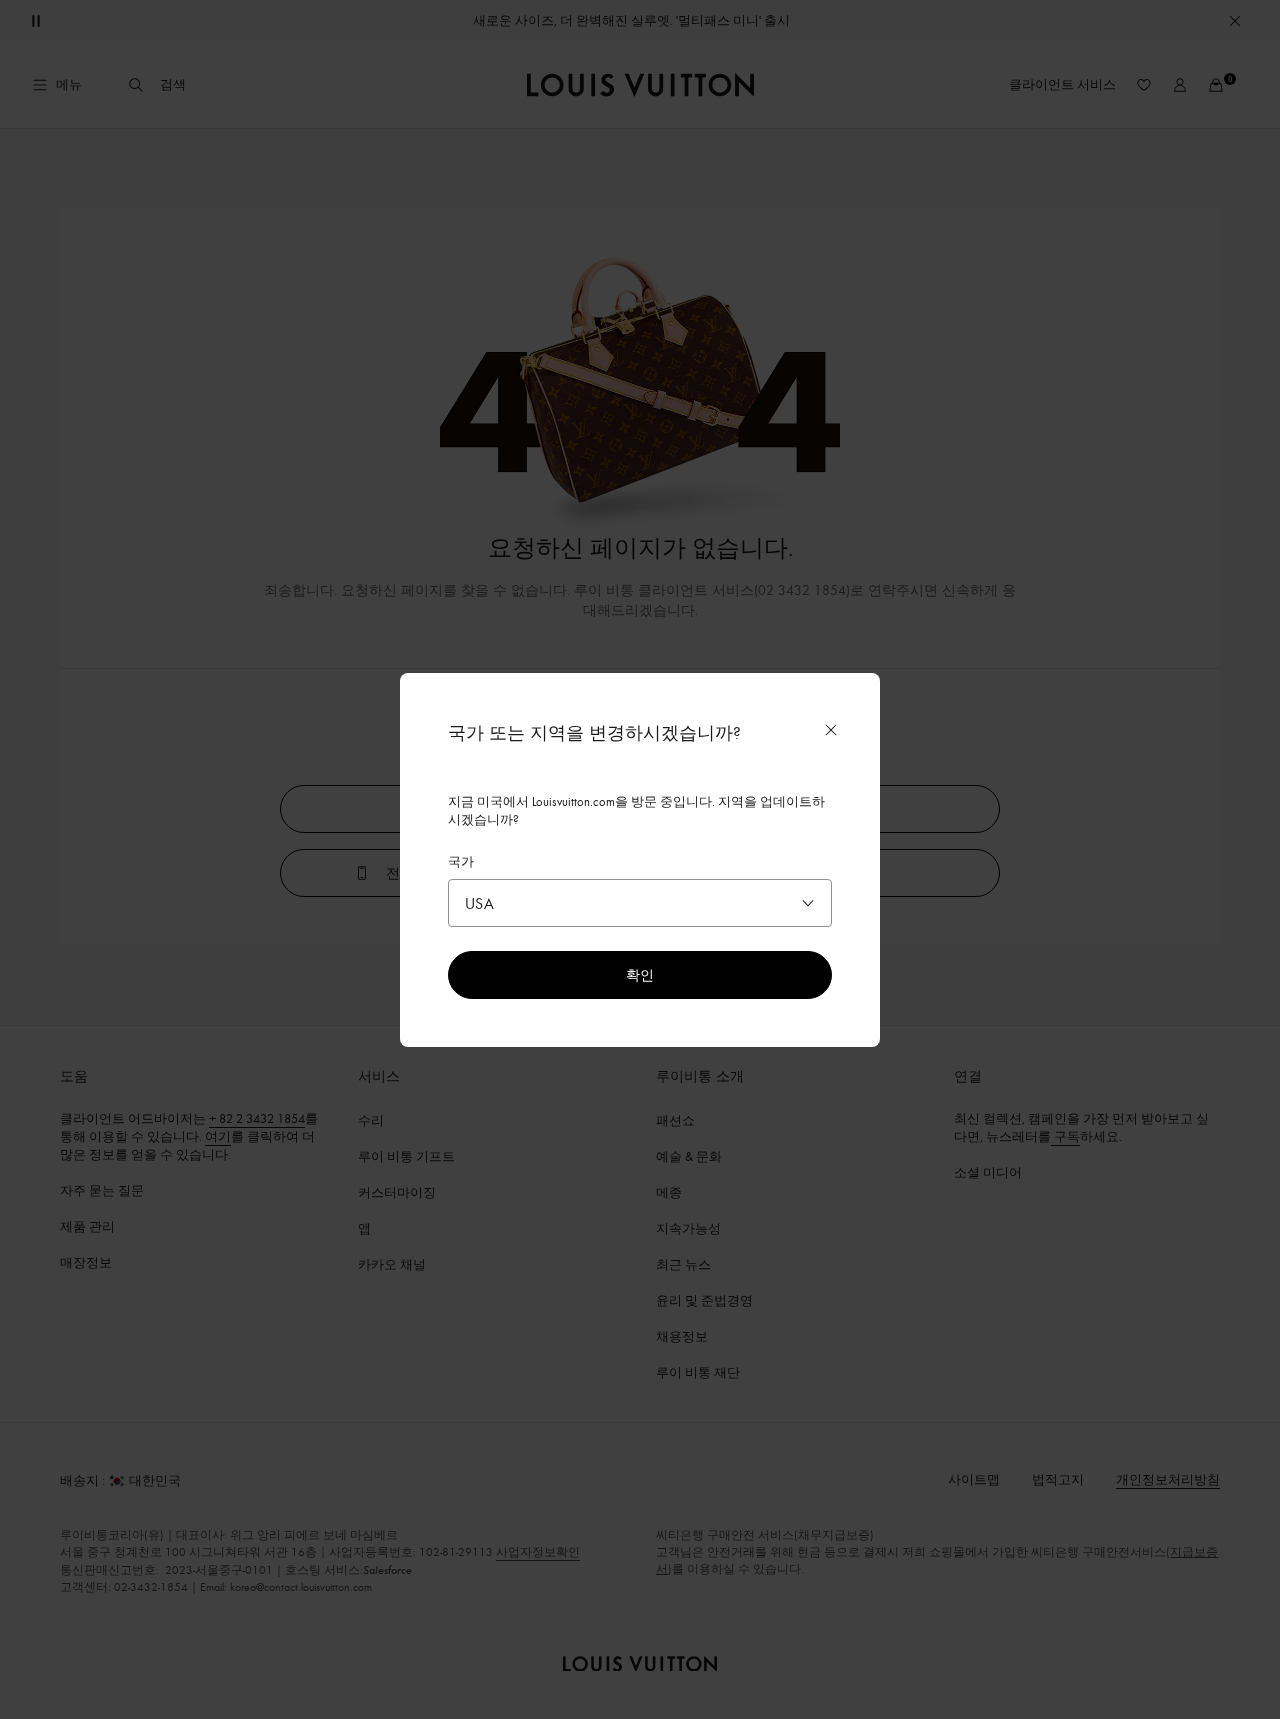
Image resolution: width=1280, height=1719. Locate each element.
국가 (461, 861)
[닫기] (831, 730)
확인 (640, 974)
